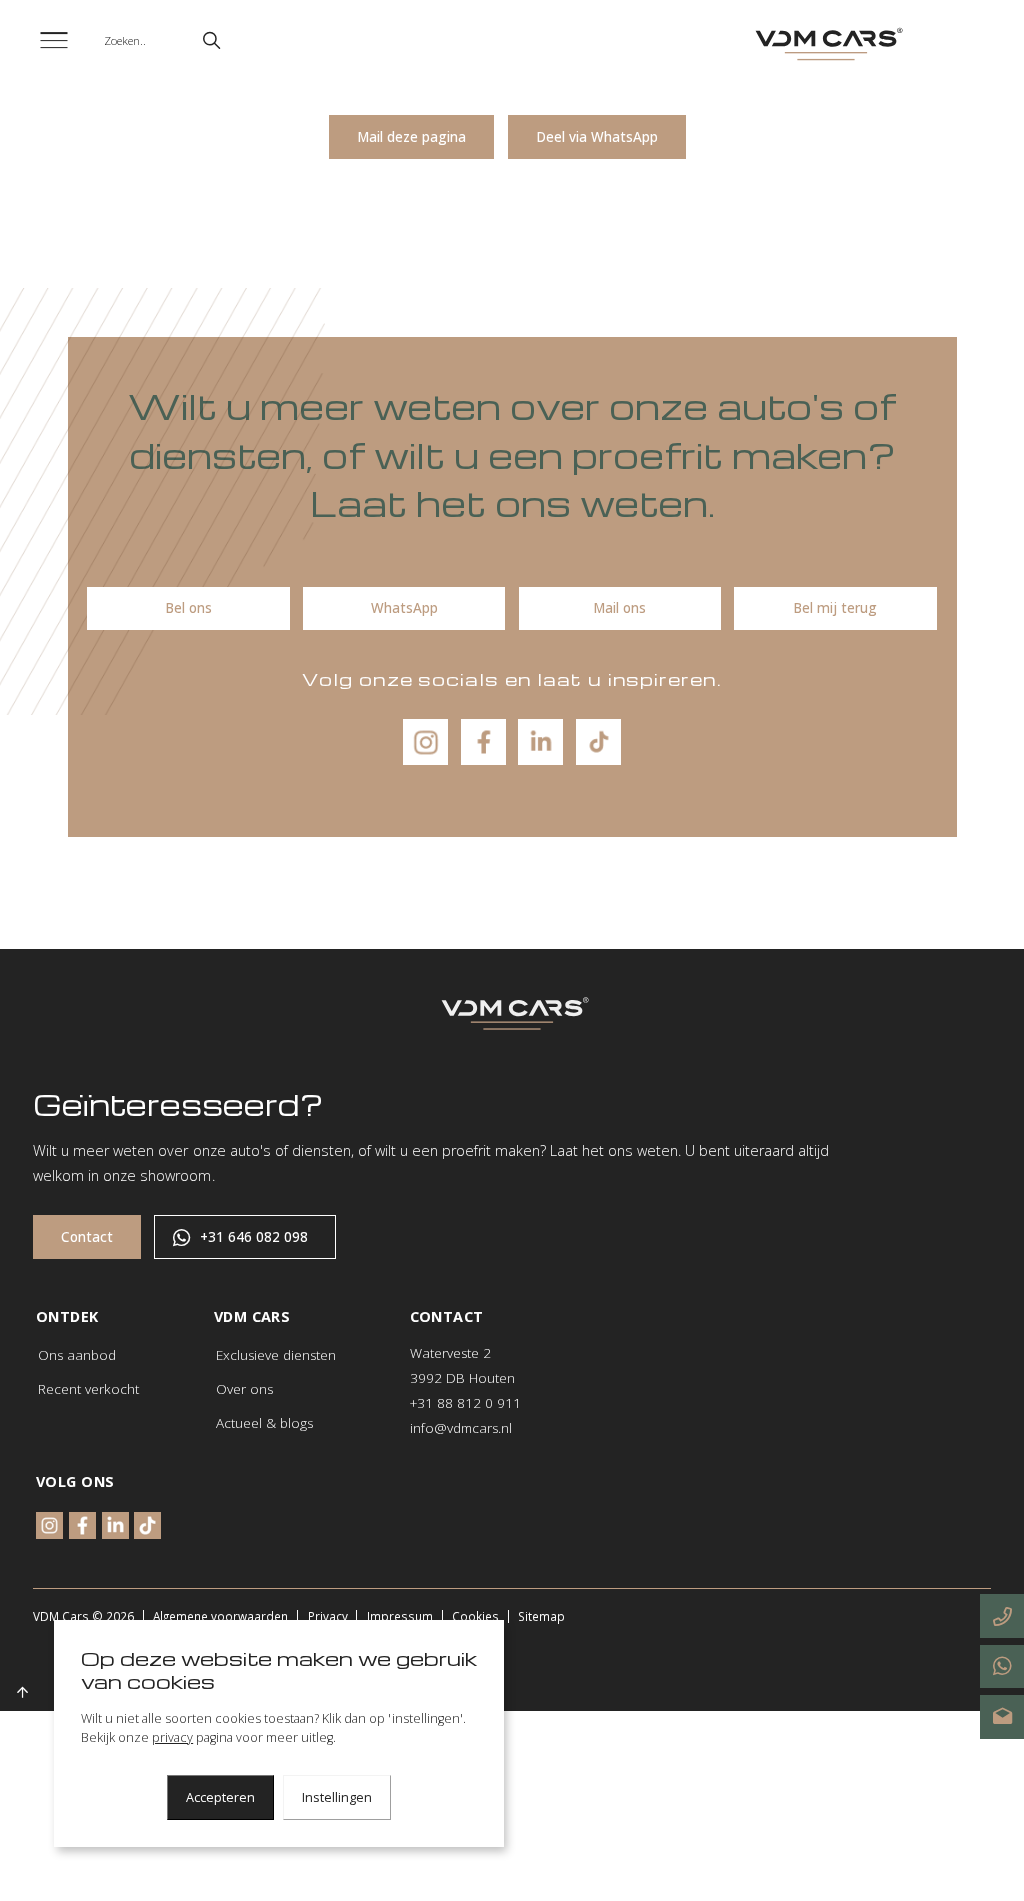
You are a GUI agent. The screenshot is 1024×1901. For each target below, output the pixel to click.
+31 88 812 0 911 (465, 1403)
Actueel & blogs (264, 1423)
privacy (172, 1737)
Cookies (475, 1616)
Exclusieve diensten (276, 1355)
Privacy (328, 1616)
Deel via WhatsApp (597, 137)
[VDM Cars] (826, 45)
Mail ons (619, 608)
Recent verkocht (88, 1389)
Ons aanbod (77, 1355)
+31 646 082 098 (254, 1237)
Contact (87, 1237)
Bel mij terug (835, 608)
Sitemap (541, 1616)
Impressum (400, 1616)
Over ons (244, 1389)
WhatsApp (404, 608)
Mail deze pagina (411, 137)
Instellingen (337, 1797)
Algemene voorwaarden (220, 1616)
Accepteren (220, 1797)
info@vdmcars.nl (461, 1428)
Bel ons (188, 608)
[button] (211, 40)
